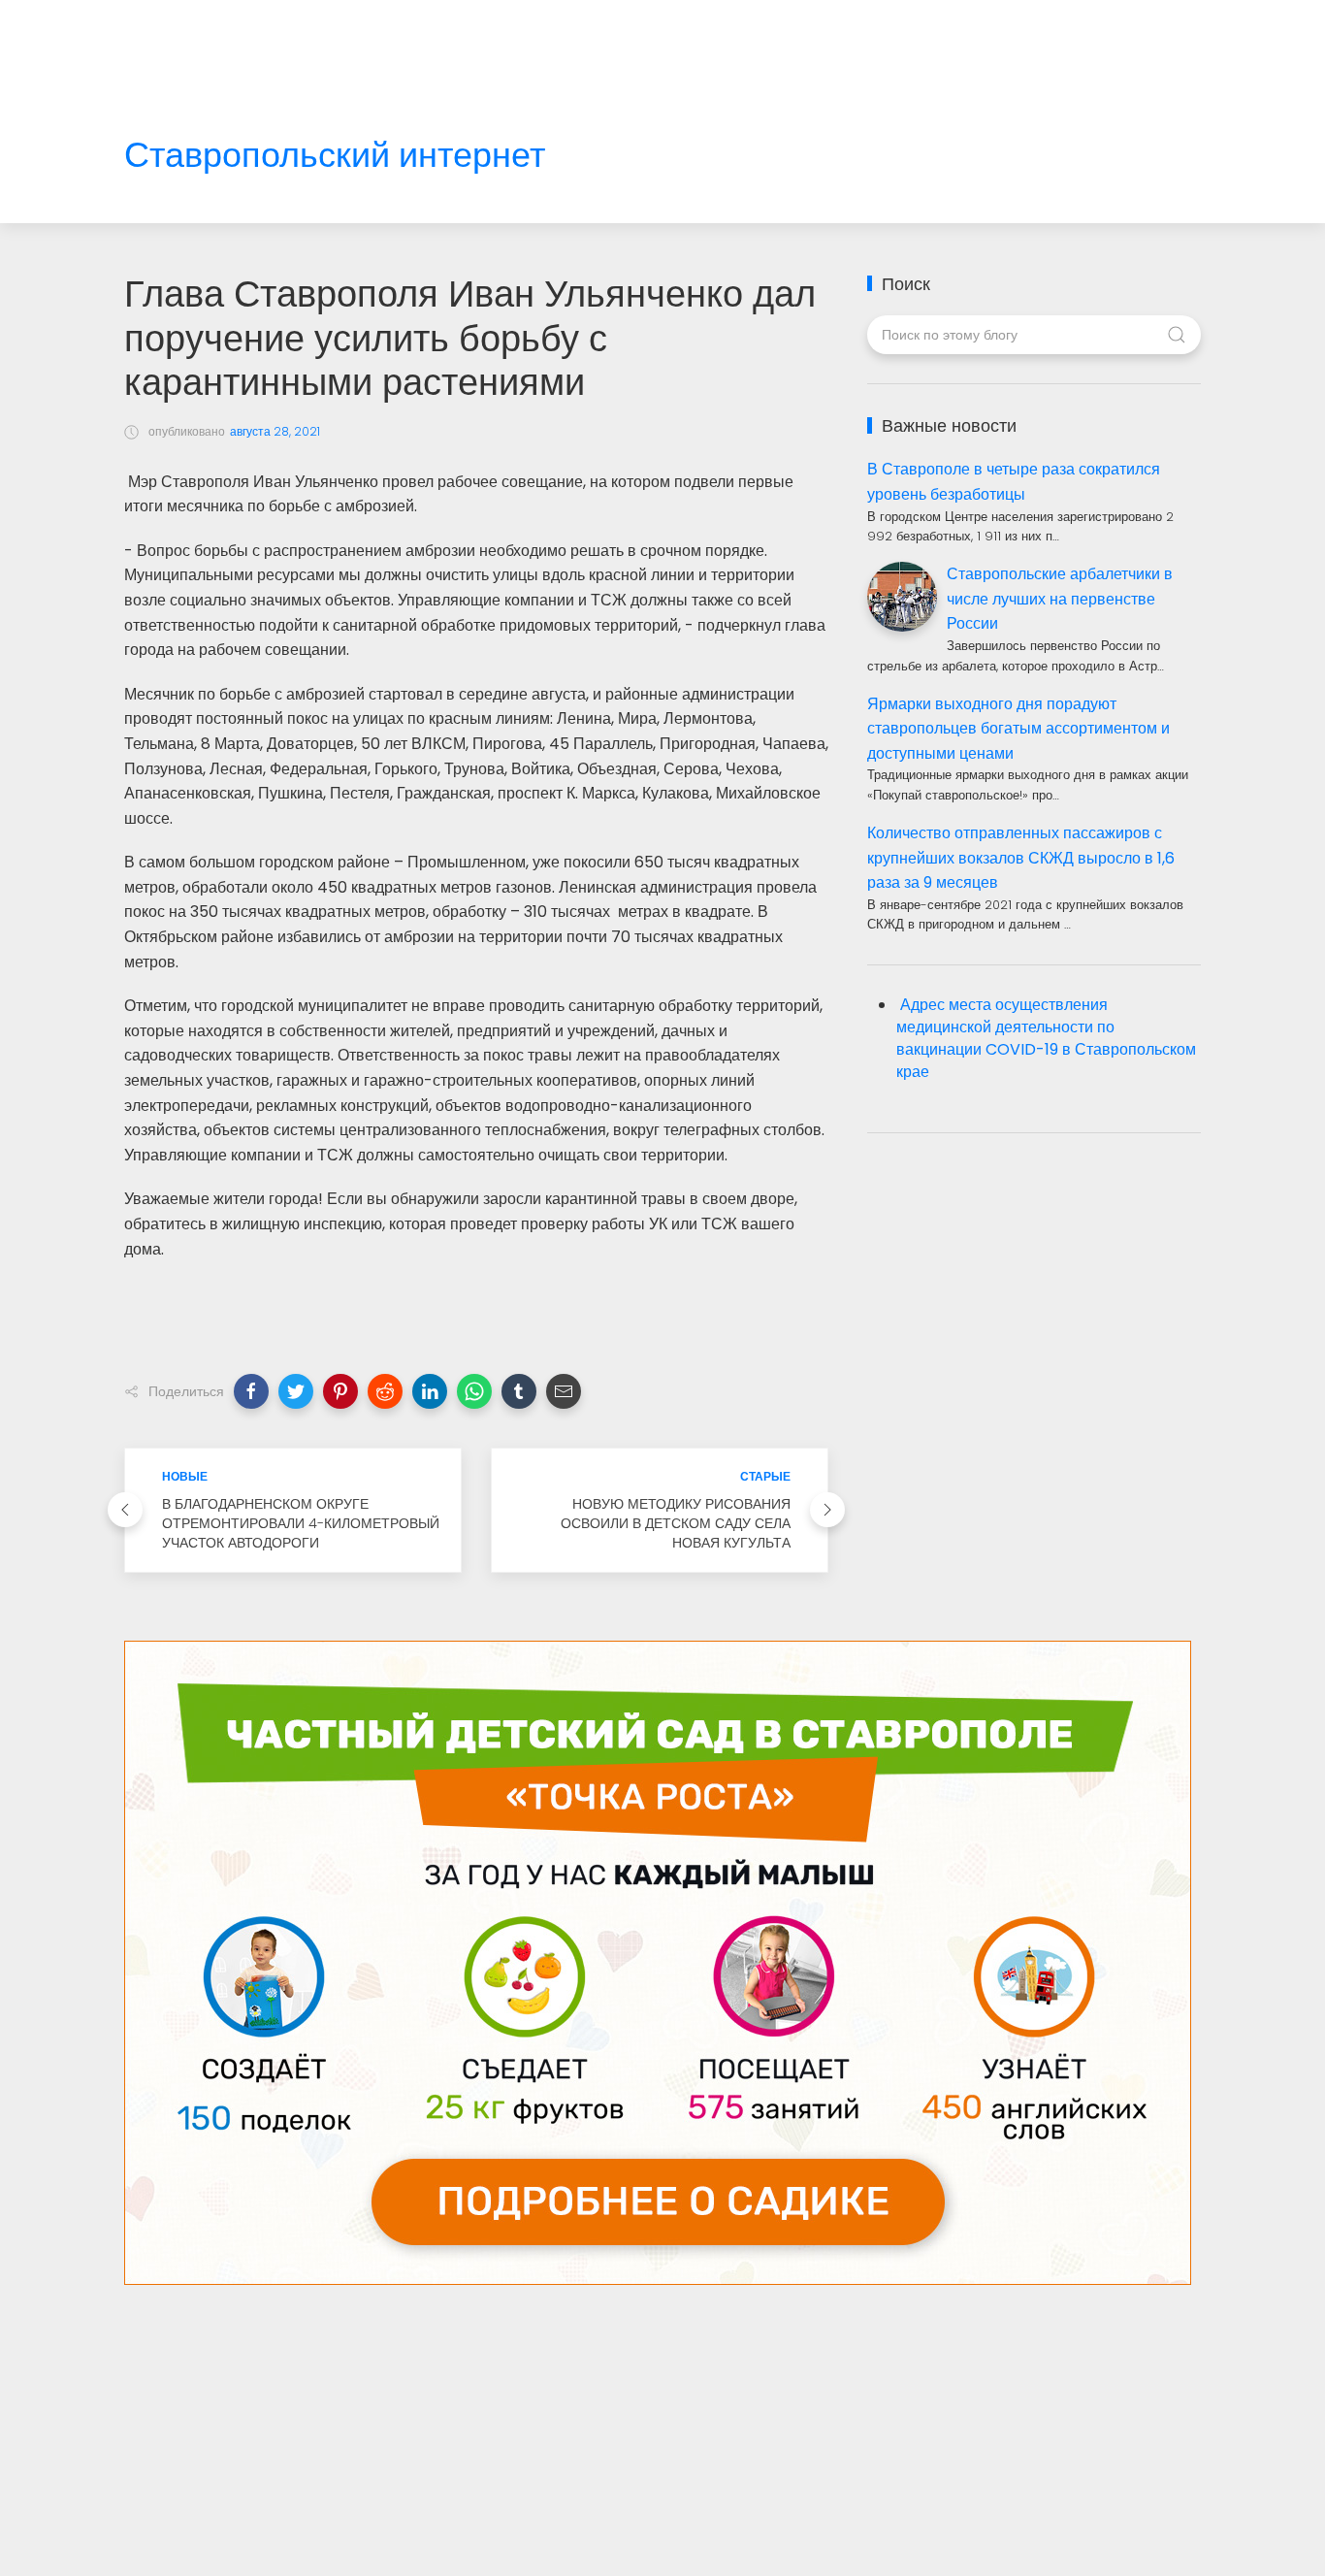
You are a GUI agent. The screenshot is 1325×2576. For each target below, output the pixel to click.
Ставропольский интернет (335, 156)
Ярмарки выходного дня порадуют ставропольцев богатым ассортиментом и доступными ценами (1018, 729)
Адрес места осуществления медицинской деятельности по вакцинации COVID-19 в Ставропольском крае (1046, 1038)
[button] (251, 1391)
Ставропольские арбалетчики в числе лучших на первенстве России (1060, 599)
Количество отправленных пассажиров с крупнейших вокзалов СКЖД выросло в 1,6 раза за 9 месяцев (1021, 858)
